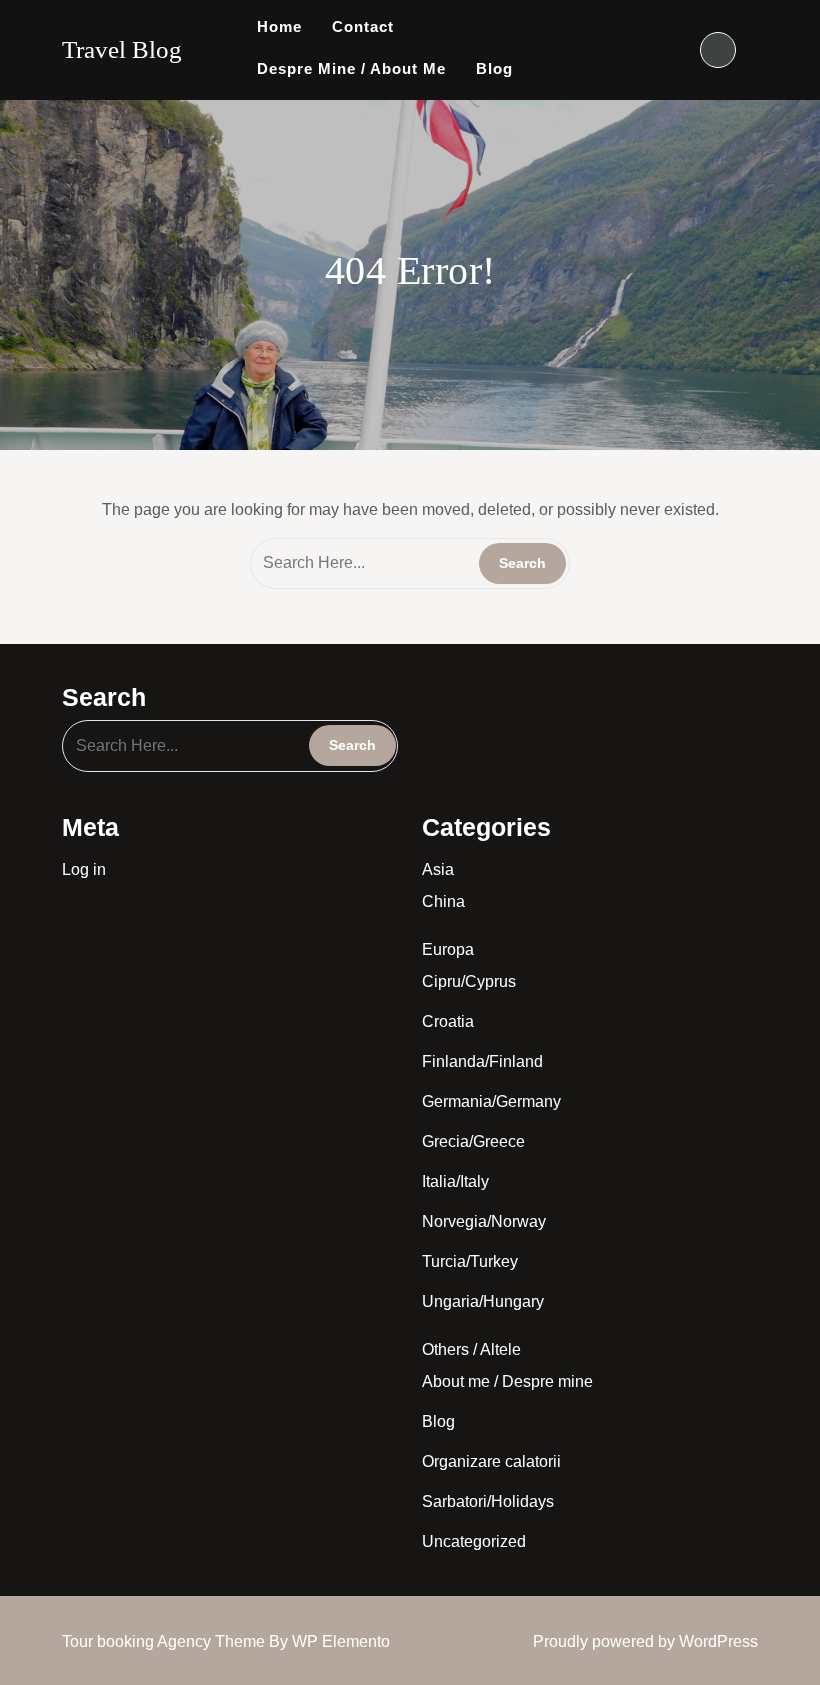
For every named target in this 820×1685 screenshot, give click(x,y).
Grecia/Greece (473, 1141)
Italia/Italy (455, 1181)
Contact (363, 26)
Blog (494, 68)
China (443, 901)
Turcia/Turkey (470, 1261)
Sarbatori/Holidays (488, 1501)
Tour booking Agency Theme (165, 1641)
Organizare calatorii (491, 1461)
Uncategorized (474, 1541)
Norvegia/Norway (484, 1221)
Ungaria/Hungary (483, 1301)
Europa (448, 949)
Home (279, 26)
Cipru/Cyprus (469, 981)
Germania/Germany (491, 1101)
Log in (84, 869)
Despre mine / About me (351, 68)
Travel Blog (122, 49)
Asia (438, 869)
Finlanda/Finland (482, 1061)
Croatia (448, 1021)
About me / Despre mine (507, 1381)
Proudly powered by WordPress (645, 1641)
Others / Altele (471, 1349)
